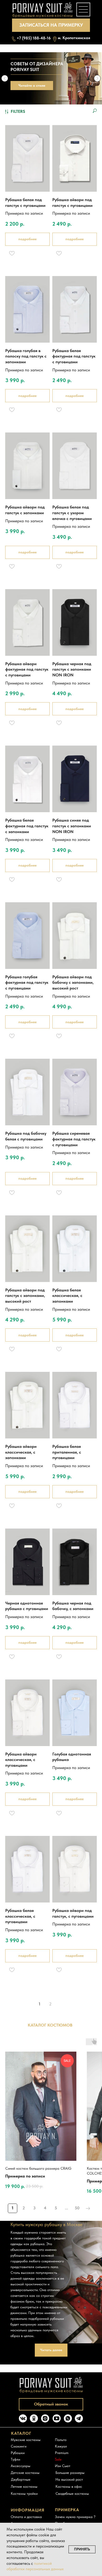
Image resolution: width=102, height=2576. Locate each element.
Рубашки (18, 2453)
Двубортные (21, 2479)
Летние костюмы (24, 2486)
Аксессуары (21, 2466)
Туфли (15, 2459)
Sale (58, 2459)
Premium (62, 2453)
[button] (51, 25)
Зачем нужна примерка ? (75, 2517)
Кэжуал (61, 2446)
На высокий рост (69, 2479)
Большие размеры (70, 2473)
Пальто (61, 2440)
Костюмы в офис (69, 2486)
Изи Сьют (63, 2466)
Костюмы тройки (24, 2493)
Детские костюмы (25, 2473)
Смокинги (19, 2446)
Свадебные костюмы (72, 2493)
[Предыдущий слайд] (5, 78)
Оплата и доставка (26, 2517)
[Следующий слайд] (97, 78)
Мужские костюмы (26, 2440)
